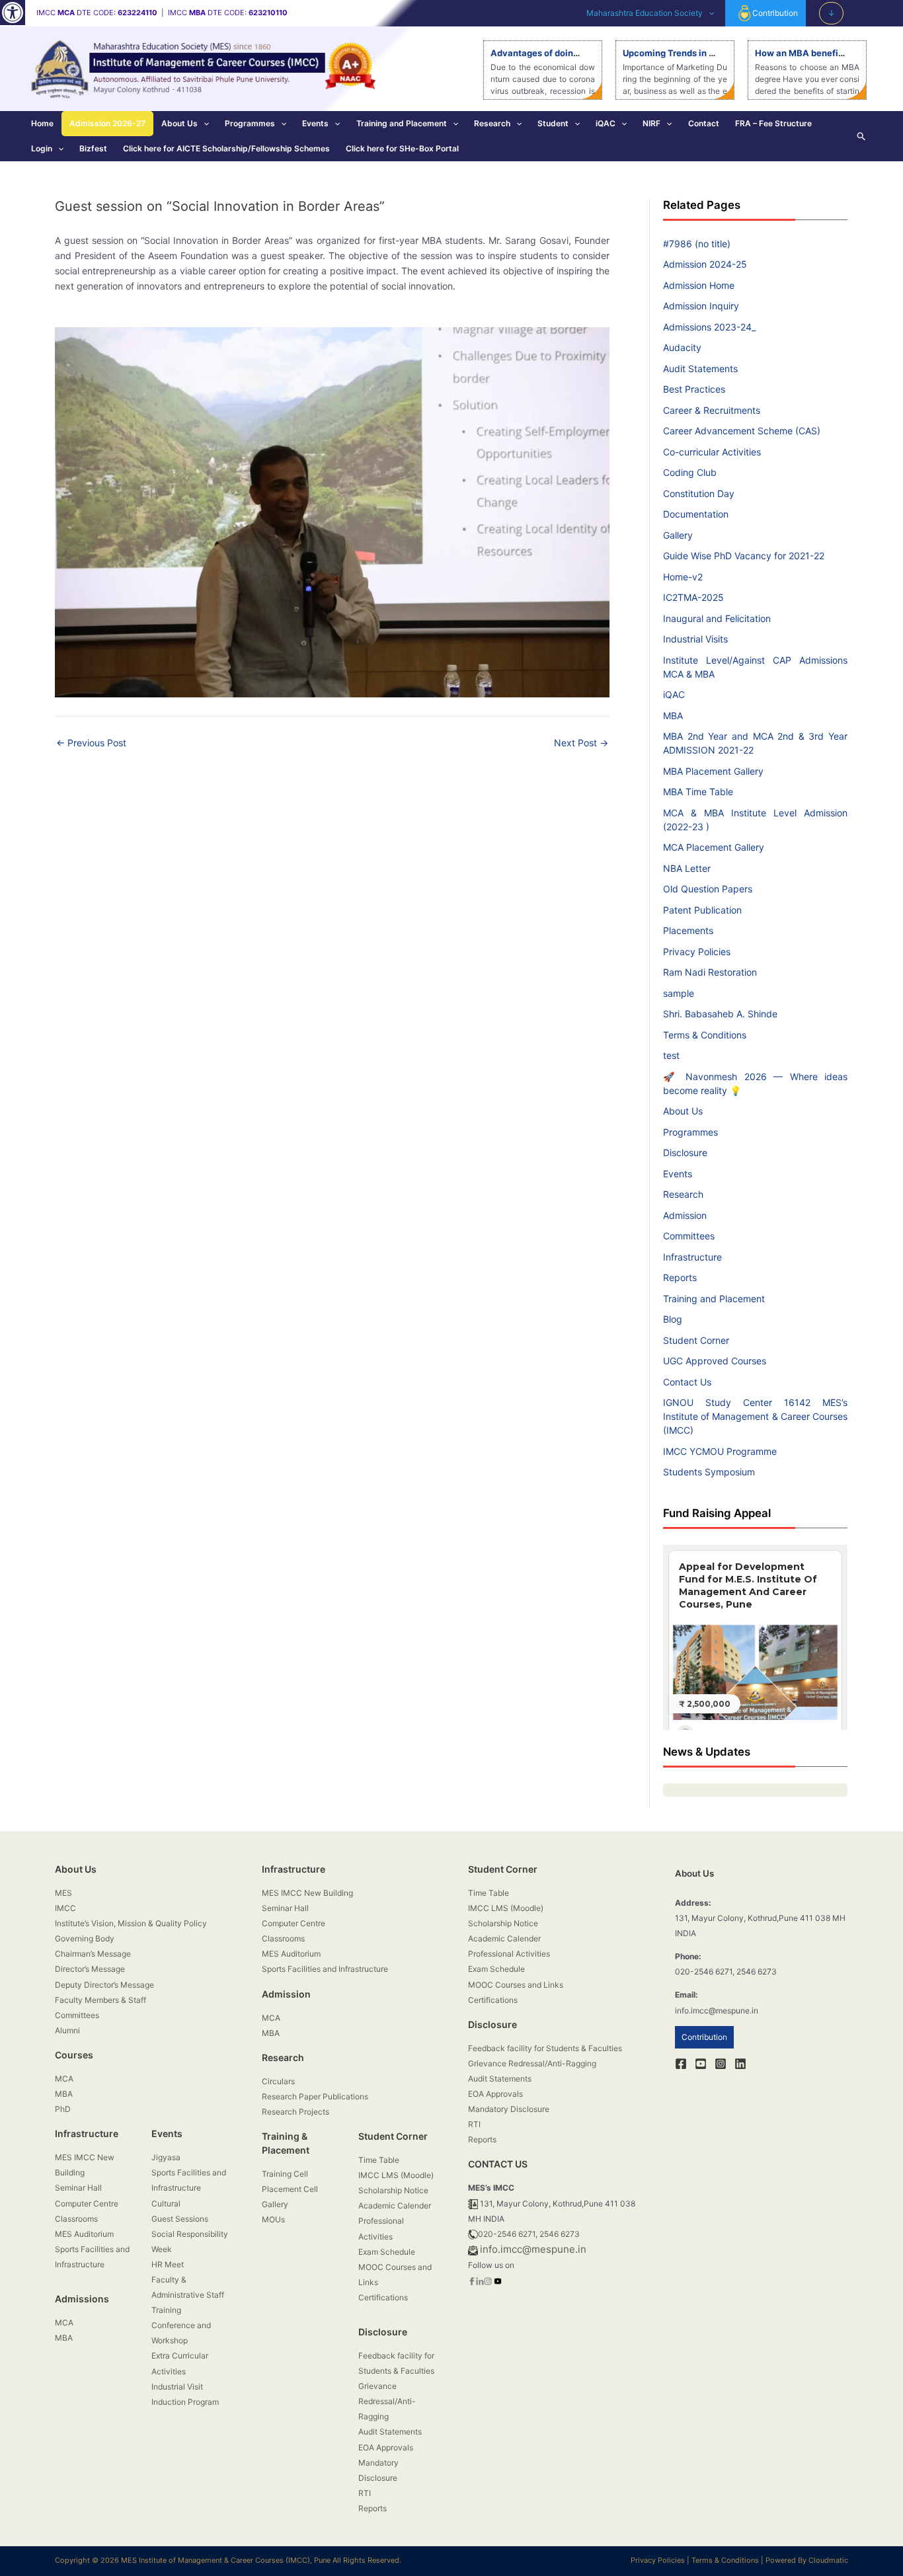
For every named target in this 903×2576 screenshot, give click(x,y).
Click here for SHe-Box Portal (402, 148)
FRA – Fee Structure (773, 123)
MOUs (273, 2219)
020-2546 (497, 2234)
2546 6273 (560, 2234)
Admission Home (699, 285)
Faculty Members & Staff (100, 2000)
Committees (689, 1236)
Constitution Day (699, 493)
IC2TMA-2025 (693, 597)
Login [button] (42, 148)
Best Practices (694, 389)
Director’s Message (90, 1969)
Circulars (278, 2081)
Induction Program (185, 2402)
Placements (688, 930)
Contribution (775, 13)
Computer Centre (87, 2204)
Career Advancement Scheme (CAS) (742, 431)
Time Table (379, 2160)
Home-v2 (683, 577)
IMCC (65, 1908)
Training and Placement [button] (402, 123)
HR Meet (168, 2264)
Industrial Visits (695, 639)
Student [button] (553, 123)
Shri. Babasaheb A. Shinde (720, 1014)
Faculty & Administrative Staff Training (188, 2295)
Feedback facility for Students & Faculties (545, 2048)
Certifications (383, 2297)
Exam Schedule (387, 2252)
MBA (673, 716)
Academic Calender (395, 2205)
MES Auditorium (84, 2234)
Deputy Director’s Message (104, 1985)
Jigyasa (166, 2157)
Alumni (67, 2030)
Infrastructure (692, 1257)
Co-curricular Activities (712, 452)
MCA (64, 2079)
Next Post (581, 743)
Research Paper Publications (315, 2096)
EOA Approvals (386, 2447)
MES (63, 1893)
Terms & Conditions (705, 1035)
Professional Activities (509, 1954)
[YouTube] (701, 2064)
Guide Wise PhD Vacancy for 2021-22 (744, 556)
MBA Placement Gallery (713, 771)
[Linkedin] (740, 2064)
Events (678, 1174)
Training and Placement (714, 1299)
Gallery (678, 535)
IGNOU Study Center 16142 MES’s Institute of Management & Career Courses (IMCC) (755, 1416)
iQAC (674, 694)
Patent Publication (702, 910)
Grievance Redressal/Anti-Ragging (387, 2401)
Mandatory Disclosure (509, 2109)
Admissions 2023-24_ (709, 327)
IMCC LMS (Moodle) (396, 2175)
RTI (365, 2493)
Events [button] (315, 123)
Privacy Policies (697, 952)
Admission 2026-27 (107, 123)
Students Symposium (709, 1472)
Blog (673, 1319)
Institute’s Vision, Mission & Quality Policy (131, 1923)
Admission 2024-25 (705, 264)
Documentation (696, 514)
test (671, 1055)
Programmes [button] (250, 123)
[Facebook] (681, 2064)
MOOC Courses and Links (516, 1985)
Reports (680, 1277)
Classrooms (76, 2219)
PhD (63, 2109)
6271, (528, 2234)
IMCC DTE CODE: (97, 13)
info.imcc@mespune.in (533, 2249)
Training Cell (285, 2174)
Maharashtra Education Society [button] (645, 13)
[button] (13, 13)
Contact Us (687, 1382)
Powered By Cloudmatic (807, 2560)
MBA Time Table (698, 792)
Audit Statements (700, 369)
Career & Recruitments (712, 410)
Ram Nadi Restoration (710, 972)
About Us (683, 1111)
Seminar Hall (78, 2188)
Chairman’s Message (93, 1954)
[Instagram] (721, 2064)
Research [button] (492, 123)
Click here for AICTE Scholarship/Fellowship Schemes (226, 148)
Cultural (166, 2204)
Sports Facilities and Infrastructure (325, 1969)
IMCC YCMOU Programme (720, 1451)
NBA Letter (687, 868)
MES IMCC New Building (307, 1893)
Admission (685, 1215)
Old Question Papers (708, 889)
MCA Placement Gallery (714, 847)
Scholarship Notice (393, 2190)
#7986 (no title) (697, 244)
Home (42, 123)
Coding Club (690, 472)
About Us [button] (179, 123)
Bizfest (93, 148)
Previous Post (91, 743)
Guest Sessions (180, 2219)
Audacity (682, 347)
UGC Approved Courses (715, 1361)
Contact (704, 123)
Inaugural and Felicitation (717, 618)
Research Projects (295, 2112)
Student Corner (696, 1340)
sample (679, 993)
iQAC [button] (606, 123)
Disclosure (685, 1152)
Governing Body (85, 1938)
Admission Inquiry (701, 306)
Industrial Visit (177, 2387)
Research (683, 1194)
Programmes (690, 1132)
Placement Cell (290, 2189)
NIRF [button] (651, 123)
